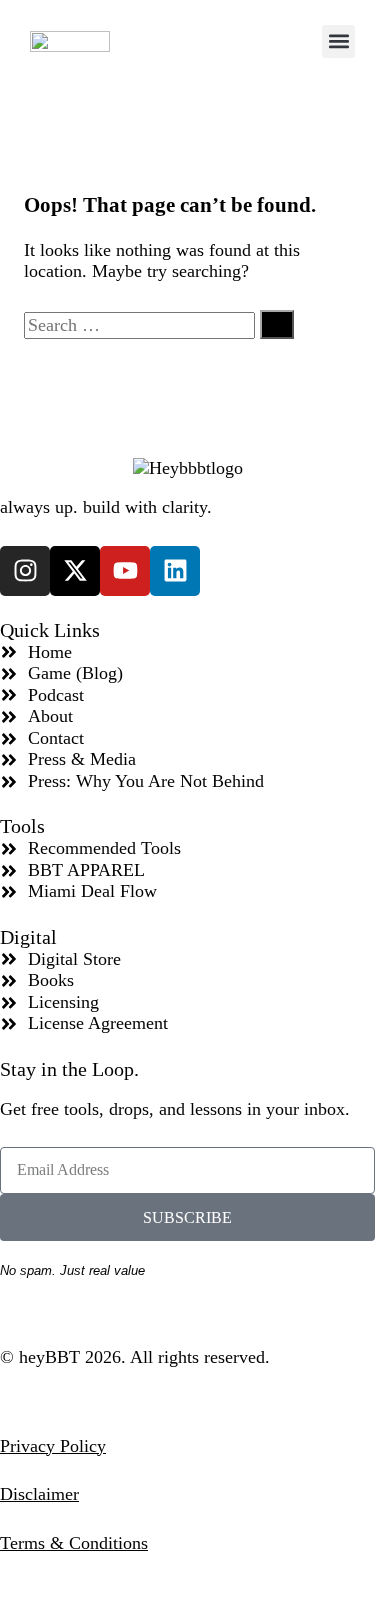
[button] (338, 41)
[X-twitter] (75, 571)
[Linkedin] (175, 571)
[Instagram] (25, 571)
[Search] (277, 324)
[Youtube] (125, 571)
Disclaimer (39, 1494)
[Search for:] (142, 325)
